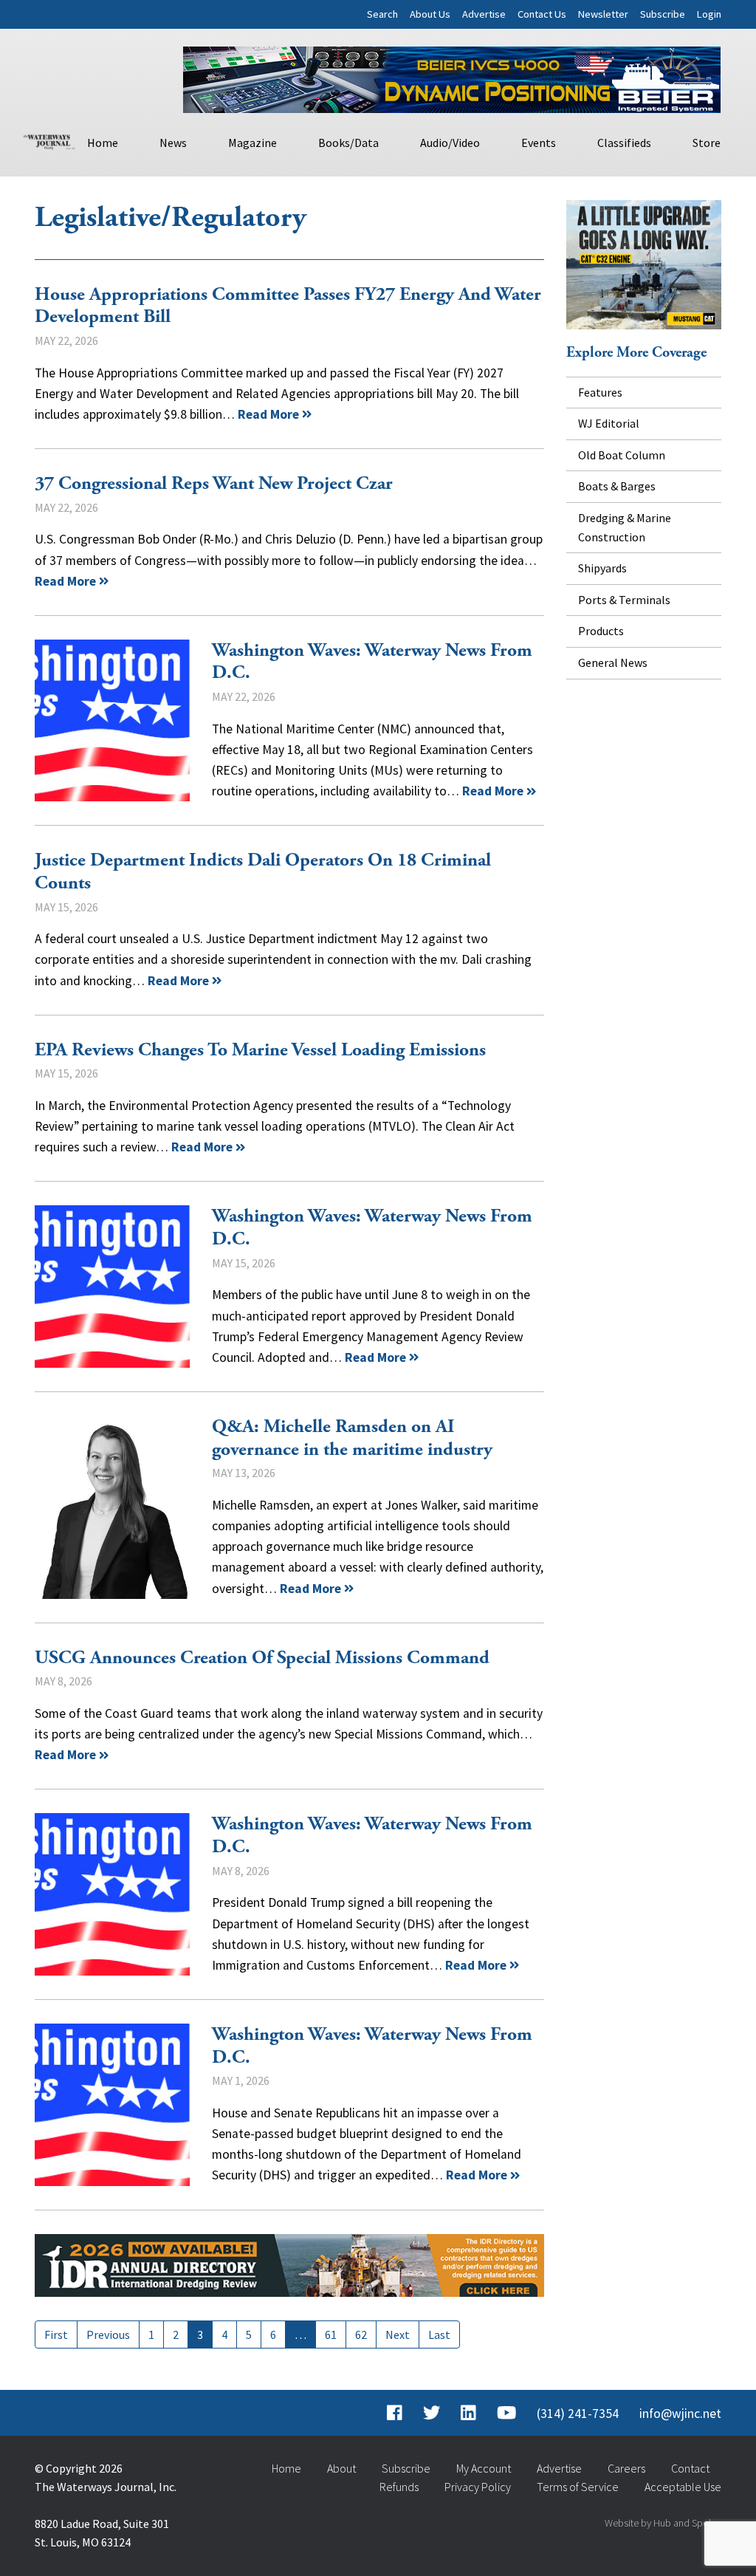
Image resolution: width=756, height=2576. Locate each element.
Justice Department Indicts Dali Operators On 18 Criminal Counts (263, 872)
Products (601, 631)
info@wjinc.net (680, 2414)
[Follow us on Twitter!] (432, 2414)
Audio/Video (450, 143)
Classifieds (624, 143)
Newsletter (603, 14)
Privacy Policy (478, 2487)
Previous (108, 2334)
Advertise (484, 14)
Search (382, 14)
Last (439, 2334)
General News (613, 662)
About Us (430, 14)
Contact (690, 2468)
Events (539, 143)
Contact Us (542, 14)
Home (103, 143)
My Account (484, 2468)
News (173, 143)
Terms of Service (578, 2487)
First (56, 2334)
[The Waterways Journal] (49, 140)
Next (398, 2334)
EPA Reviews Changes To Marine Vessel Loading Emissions (260, 1050)
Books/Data (348, 143)
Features (600, 392)
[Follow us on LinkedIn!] (468, 2414)
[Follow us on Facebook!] (395, 2414)
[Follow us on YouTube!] (506, 2414)
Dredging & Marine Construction (625, 527)
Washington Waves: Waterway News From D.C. (112, 721)
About (341, 2468)
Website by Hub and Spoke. (663, 2523)
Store (707, 143)
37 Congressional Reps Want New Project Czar (214, 484)
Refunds (399, 2487)
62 (361, 2334)
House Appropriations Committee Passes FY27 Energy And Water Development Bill (288, 306)
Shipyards (602, 568)
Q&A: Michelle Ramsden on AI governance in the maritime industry (112, 1507)
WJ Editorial (609, 423)
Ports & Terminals (624, 600)
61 (331, 2334)
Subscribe (663, 14)
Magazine (252, 143)
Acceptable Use (683, 2487)
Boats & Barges (617, 486)
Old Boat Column (622, 455)
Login (709, 14)
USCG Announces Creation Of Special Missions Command (262, 1658)
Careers (626, 2468)
